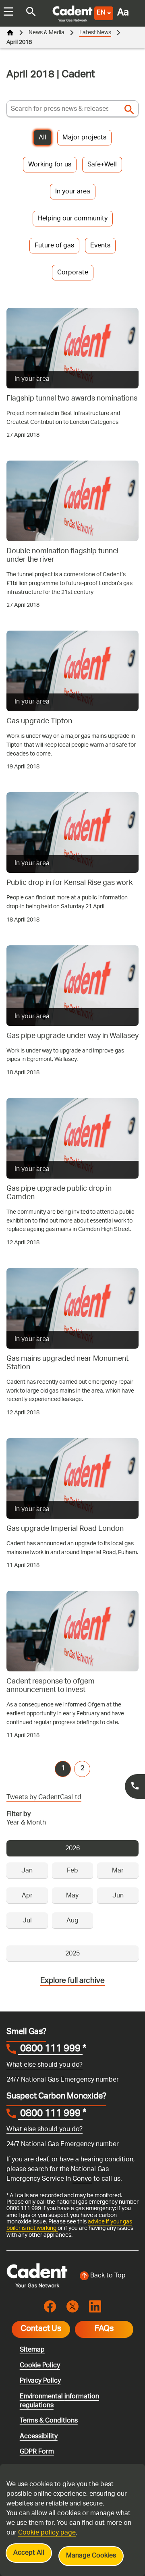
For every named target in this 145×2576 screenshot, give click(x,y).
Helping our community (73, 219)
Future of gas (54, 246)
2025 (72, 1954)
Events (100, 246)
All (42, 138)
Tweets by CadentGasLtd (44, 1798)
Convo (82, 2179)
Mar (118, 1871)
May (72, 1896)
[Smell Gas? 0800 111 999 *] (135, 1786)
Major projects (84, 138)
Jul (27, 1921)
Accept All (29, 2553)
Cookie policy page (47, 2533)
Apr (27, 1896)
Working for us (50, 165)
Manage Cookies (91, 2556)
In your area (73, 192)
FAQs (104, 2329)
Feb (72, 1871)
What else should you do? (45, 2065)
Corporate (73, 273)
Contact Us (41, 2329)
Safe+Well (102, 165)
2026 (72, 1849)
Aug (72, 1921)
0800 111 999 (50, 2050)
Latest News (95, 33)
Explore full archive (72, 1981)
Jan (27, 1871)
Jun (118, 1896)
